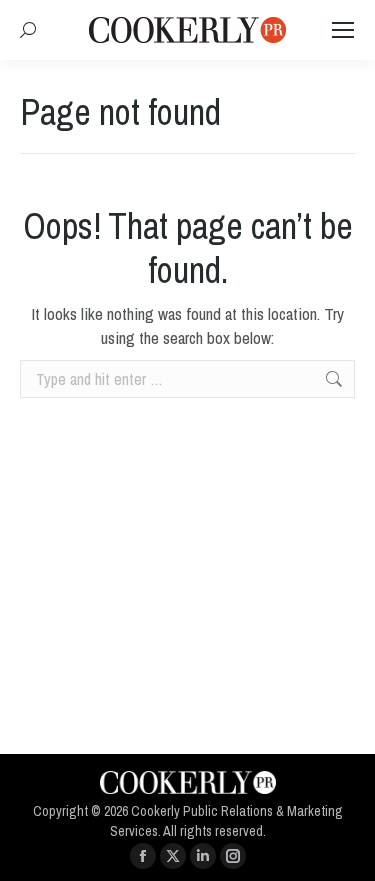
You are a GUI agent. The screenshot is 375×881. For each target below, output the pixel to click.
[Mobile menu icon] (343, 30)
